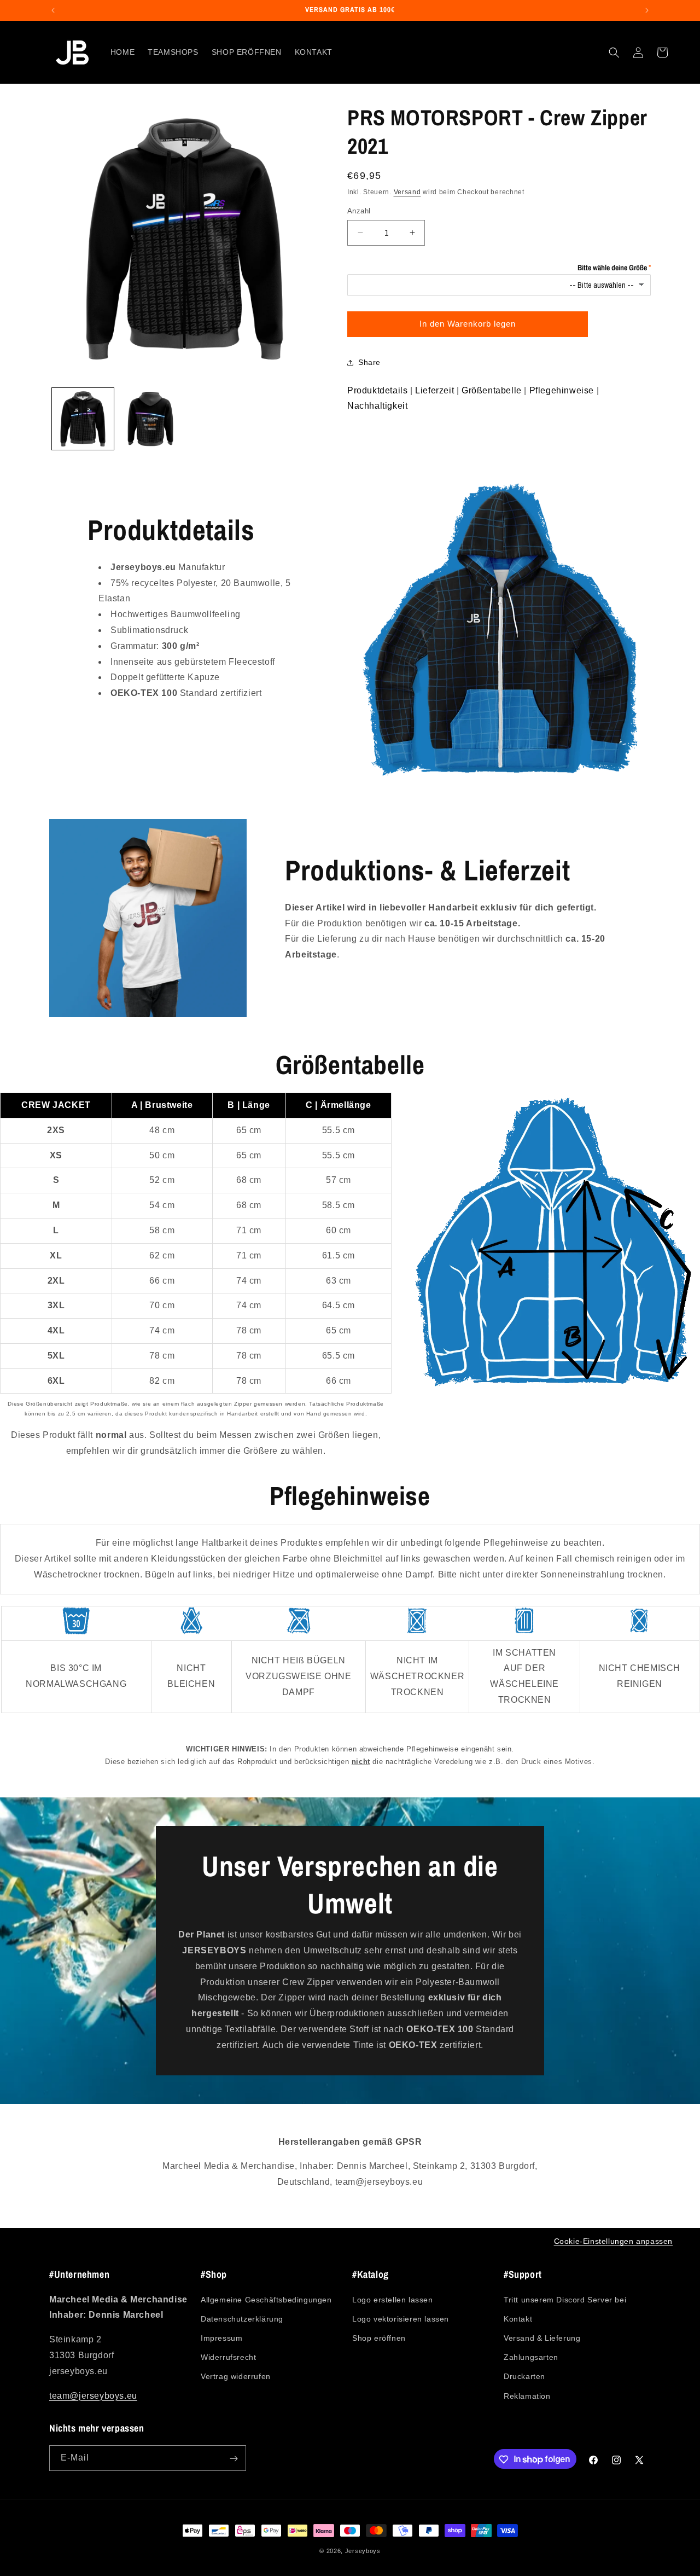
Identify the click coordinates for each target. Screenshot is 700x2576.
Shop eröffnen (379, 2337)
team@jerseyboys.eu (93, 2395)
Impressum (221, 2337)
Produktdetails (377, 390)
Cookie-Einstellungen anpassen (613, 2241)
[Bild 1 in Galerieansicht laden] (83, 419)
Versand (407, 192)
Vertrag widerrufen (236, 2376)
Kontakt (518, 2318)
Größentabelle (492, 390)
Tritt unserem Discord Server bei (565, 2299)
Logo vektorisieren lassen (401, 2318)
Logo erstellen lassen (393, 2299)
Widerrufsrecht (228, 2357)
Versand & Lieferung (542, 2337)
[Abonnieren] (234, 2459)
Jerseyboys (363, 2551)
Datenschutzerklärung (242, 2318)
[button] (614, 53)
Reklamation (527, 2395)
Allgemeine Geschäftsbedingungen (266, 2299)
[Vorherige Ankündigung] (53, 10)
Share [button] (369, 362)
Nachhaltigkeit (377, 406)
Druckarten (524, 2376)
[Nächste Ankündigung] (647, 10)
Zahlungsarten (531, 2357)
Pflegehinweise (562, 390)
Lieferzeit (434, 390)
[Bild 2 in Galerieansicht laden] (150, 419)
